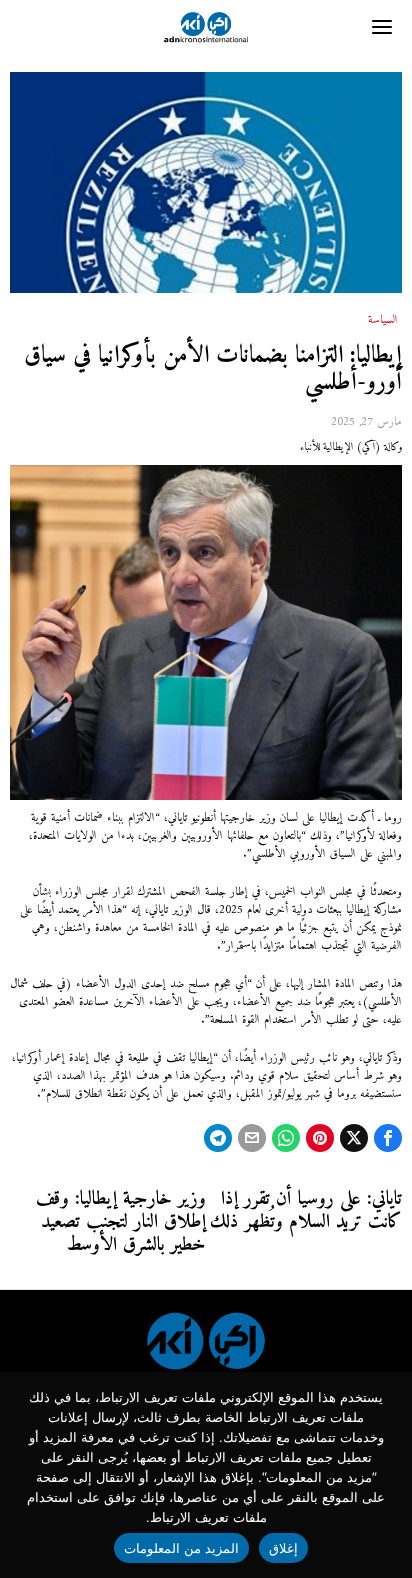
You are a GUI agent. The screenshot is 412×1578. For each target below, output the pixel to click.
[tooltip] (388, 1138)
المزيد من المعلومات (182, 1548)
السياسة (383, 321)
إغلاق (283, 1548)
